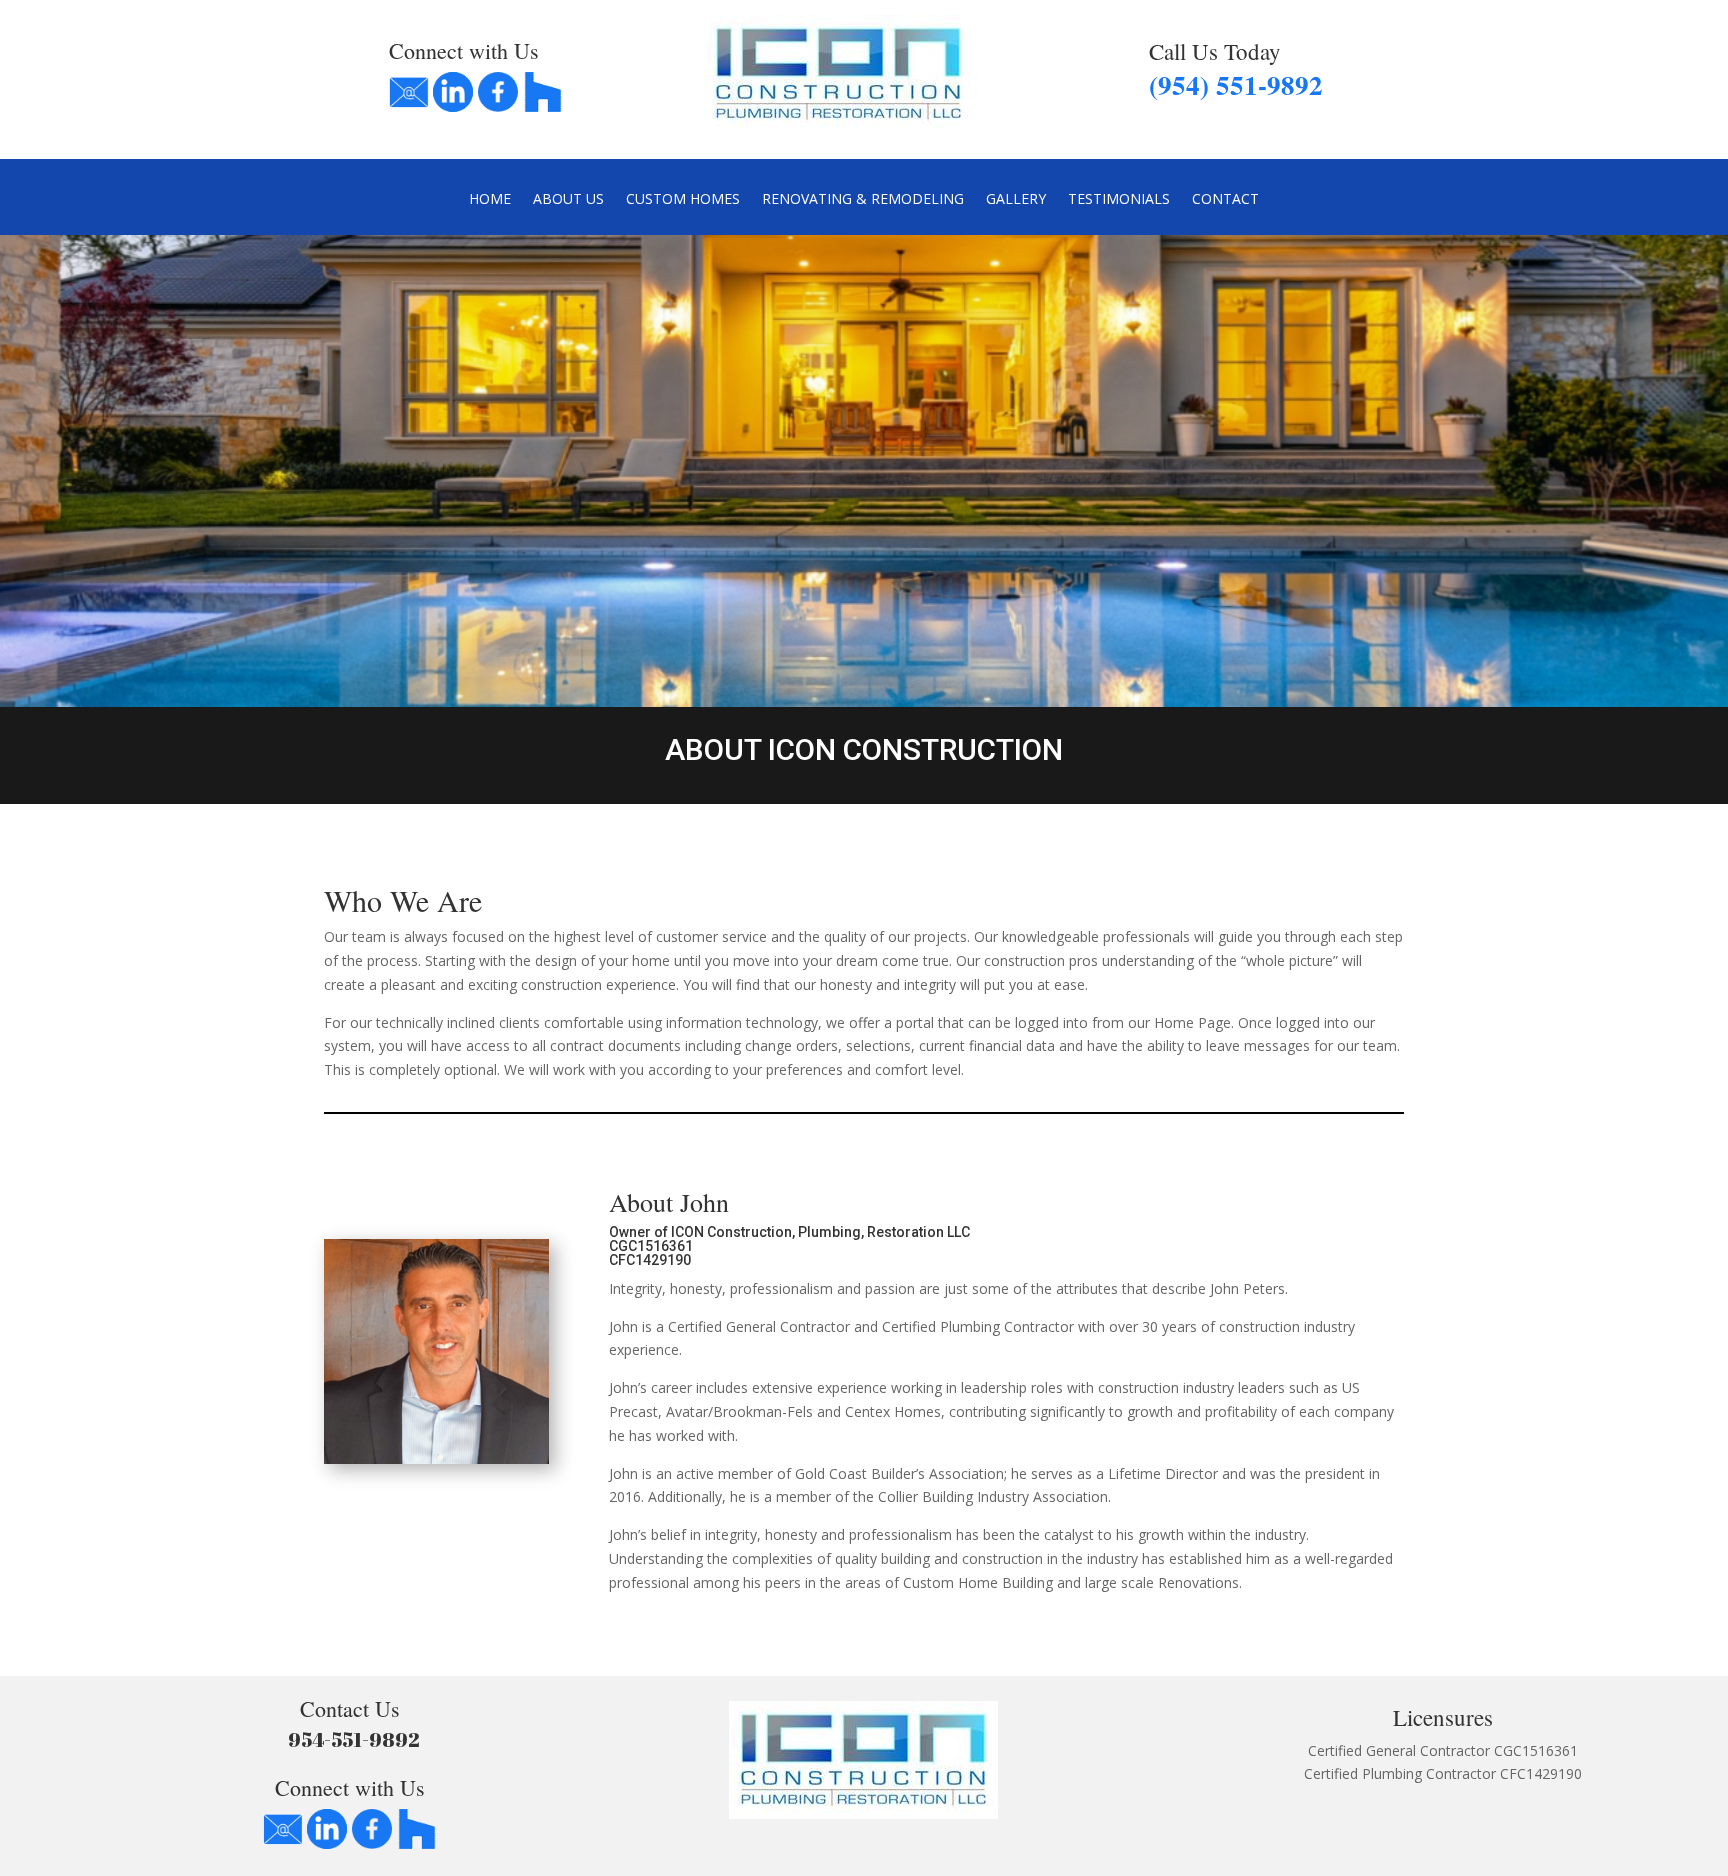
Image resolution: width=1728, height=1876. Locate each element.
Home (490, 200)
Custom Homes (683, 200)
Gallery (1016, 200)
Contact (1225, 200)
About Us (568, 200)
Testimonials (1119, 200)
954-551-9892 (350, 1739)
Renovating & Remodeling (863, 200)
